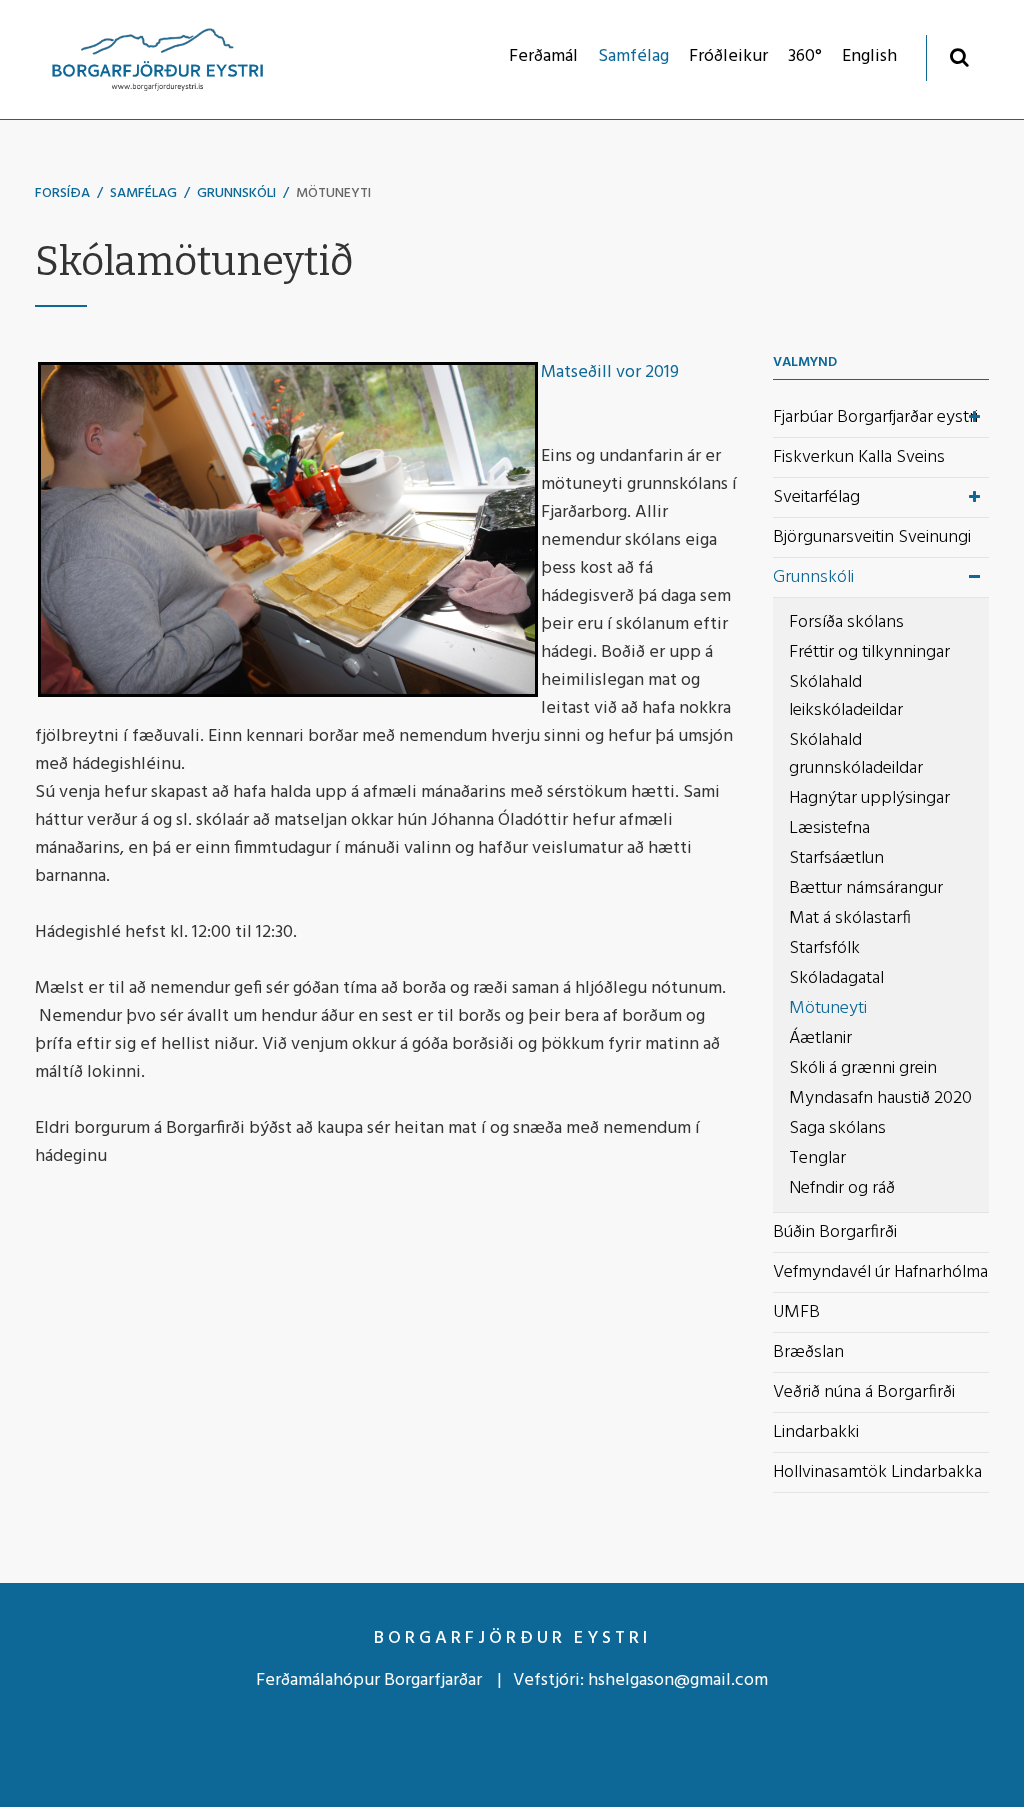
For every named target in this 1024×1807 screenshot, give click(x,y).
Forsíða (62, 193)
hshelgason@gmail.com (678, 1680)
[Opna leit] (959, 56)
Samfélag (143, 193)
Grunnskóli (236, 193)
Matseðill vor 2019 (610, 372)
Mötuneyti (333, 193)
